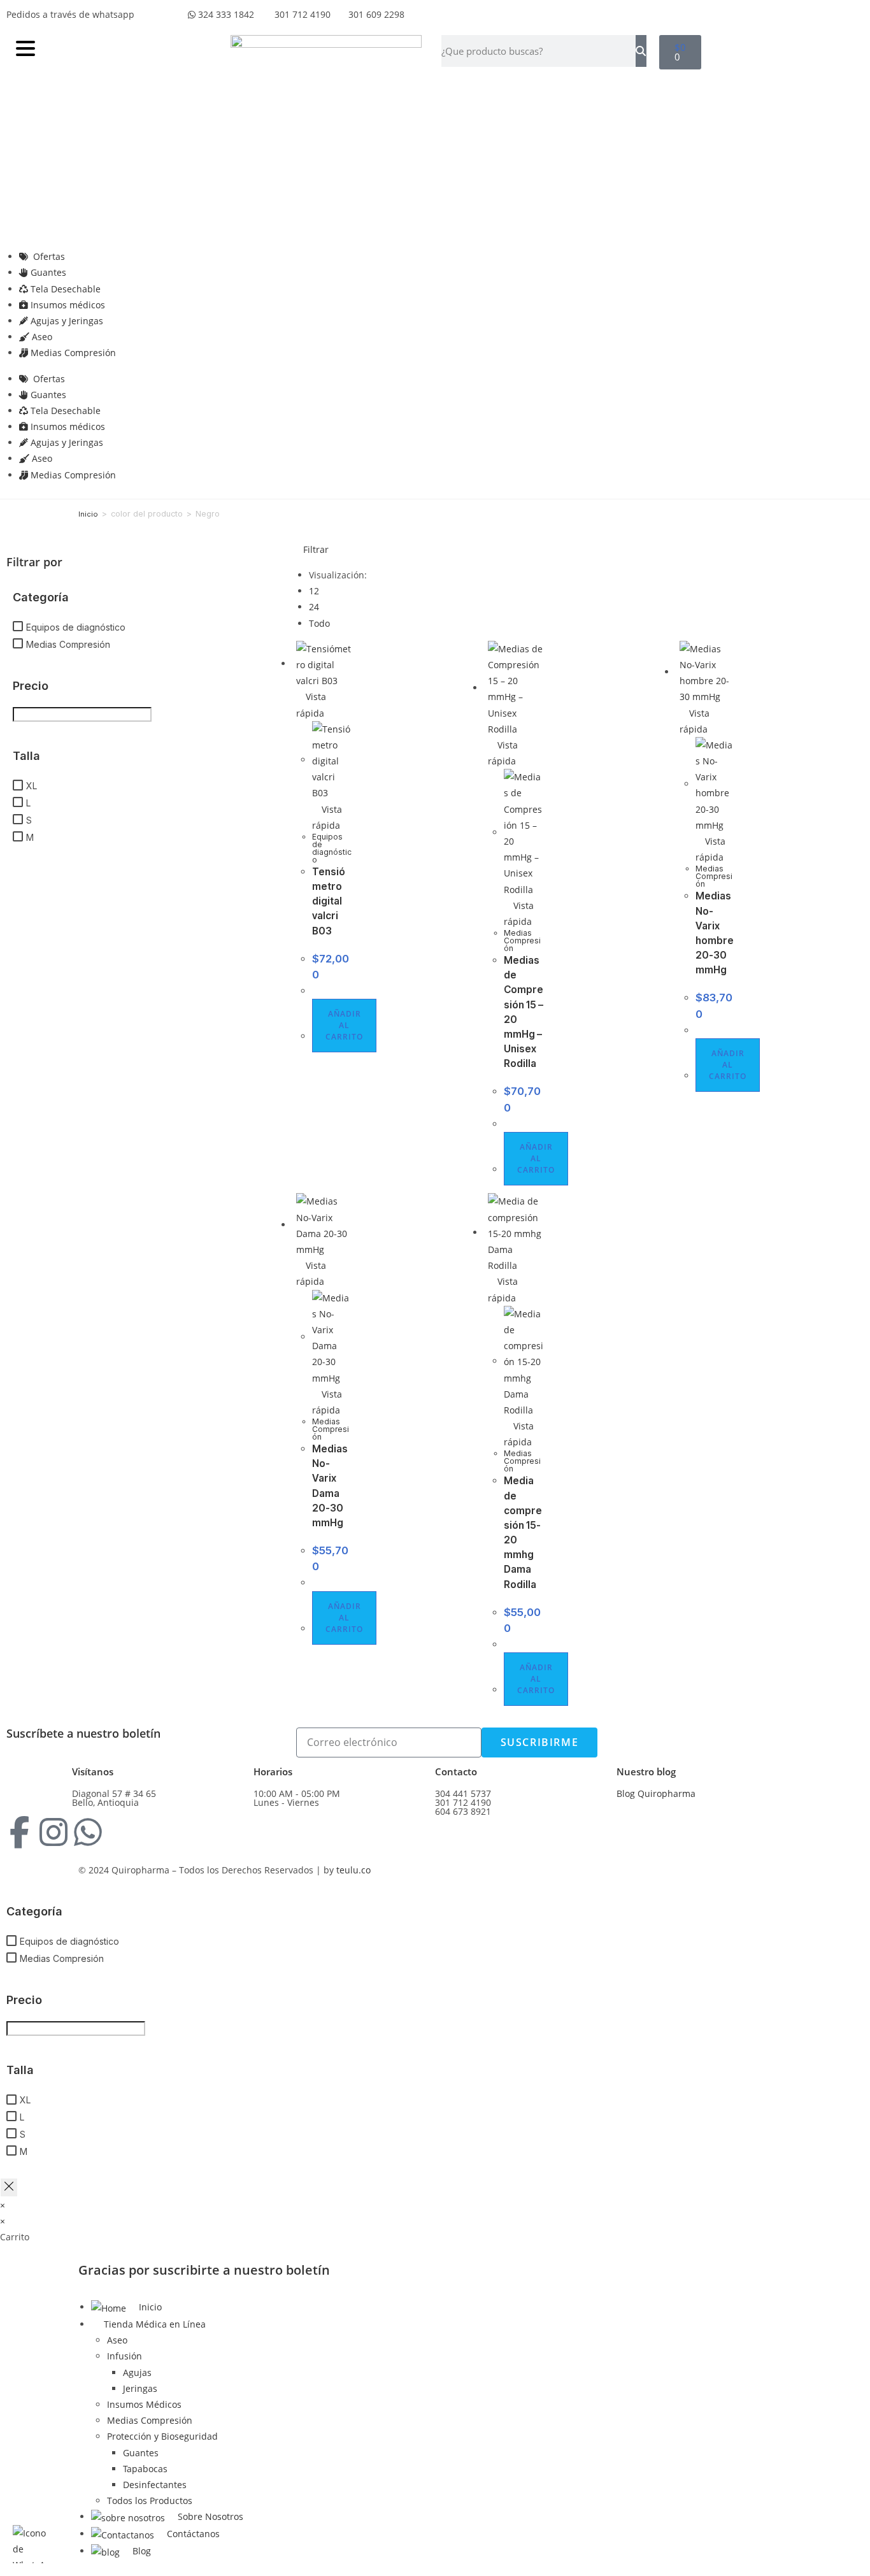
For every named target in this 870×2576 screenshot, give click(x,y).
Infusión (125, 2356)
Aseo (42, 337)
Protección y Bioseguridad (162, 2436)
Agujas (137, 2372)
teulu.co (353, 1870)
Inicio (88, 514)
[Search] (641, 51)
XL (32, 786)
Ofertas (48, 256)
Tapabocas (145, 2469)
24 (314, 607)
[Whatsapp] (88, 1832)
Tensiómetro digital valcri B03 (329, 901)
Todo (319, 623)
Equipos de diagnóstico (76, 627)
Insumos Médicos (144, 2404)
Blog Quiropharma (656, 1793)
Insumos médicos (68, 305)
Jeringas (140, 2388)
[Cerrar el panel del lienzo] (9, 2187)
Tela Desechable (66, 289)
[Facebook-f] (19, 1832)
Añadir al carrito (344, 1025)
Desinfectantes (155, 2485)
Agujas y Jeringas (67, 321)
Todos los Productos (150, 2501)
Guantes (47, 272)
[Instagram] (53, 1832)
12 (314, 591)
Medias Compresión (73, 353)
